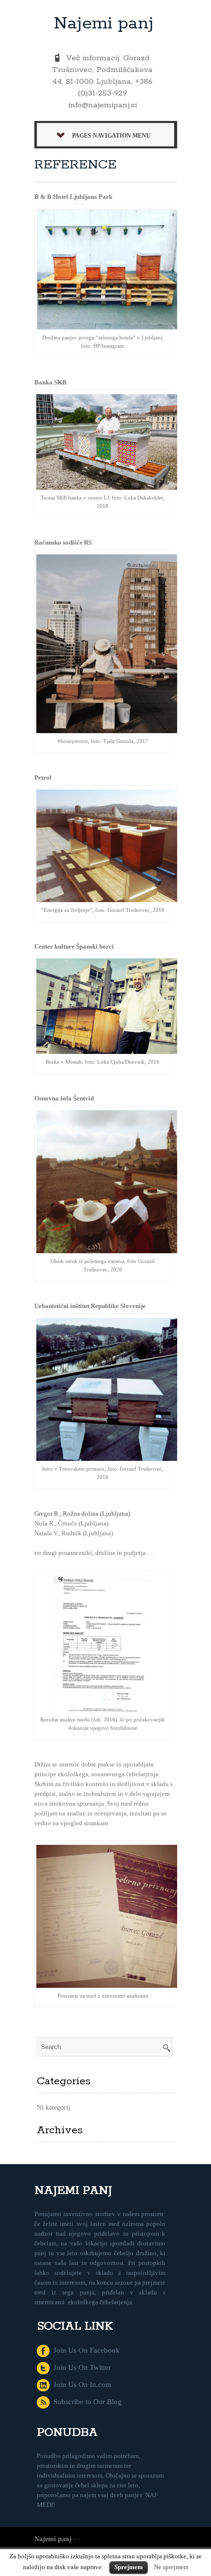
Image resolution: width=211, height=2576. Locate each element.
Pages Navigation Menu (111, 136)
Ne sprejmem (171, 2567)
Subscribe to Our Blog (86, 2402)
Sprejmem (129, 2567)
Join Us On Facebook (85, 2350)
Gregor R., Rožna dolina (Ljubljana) (82, 1514)
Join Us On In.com (80, 2385)
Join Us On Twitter (80, 2367)
